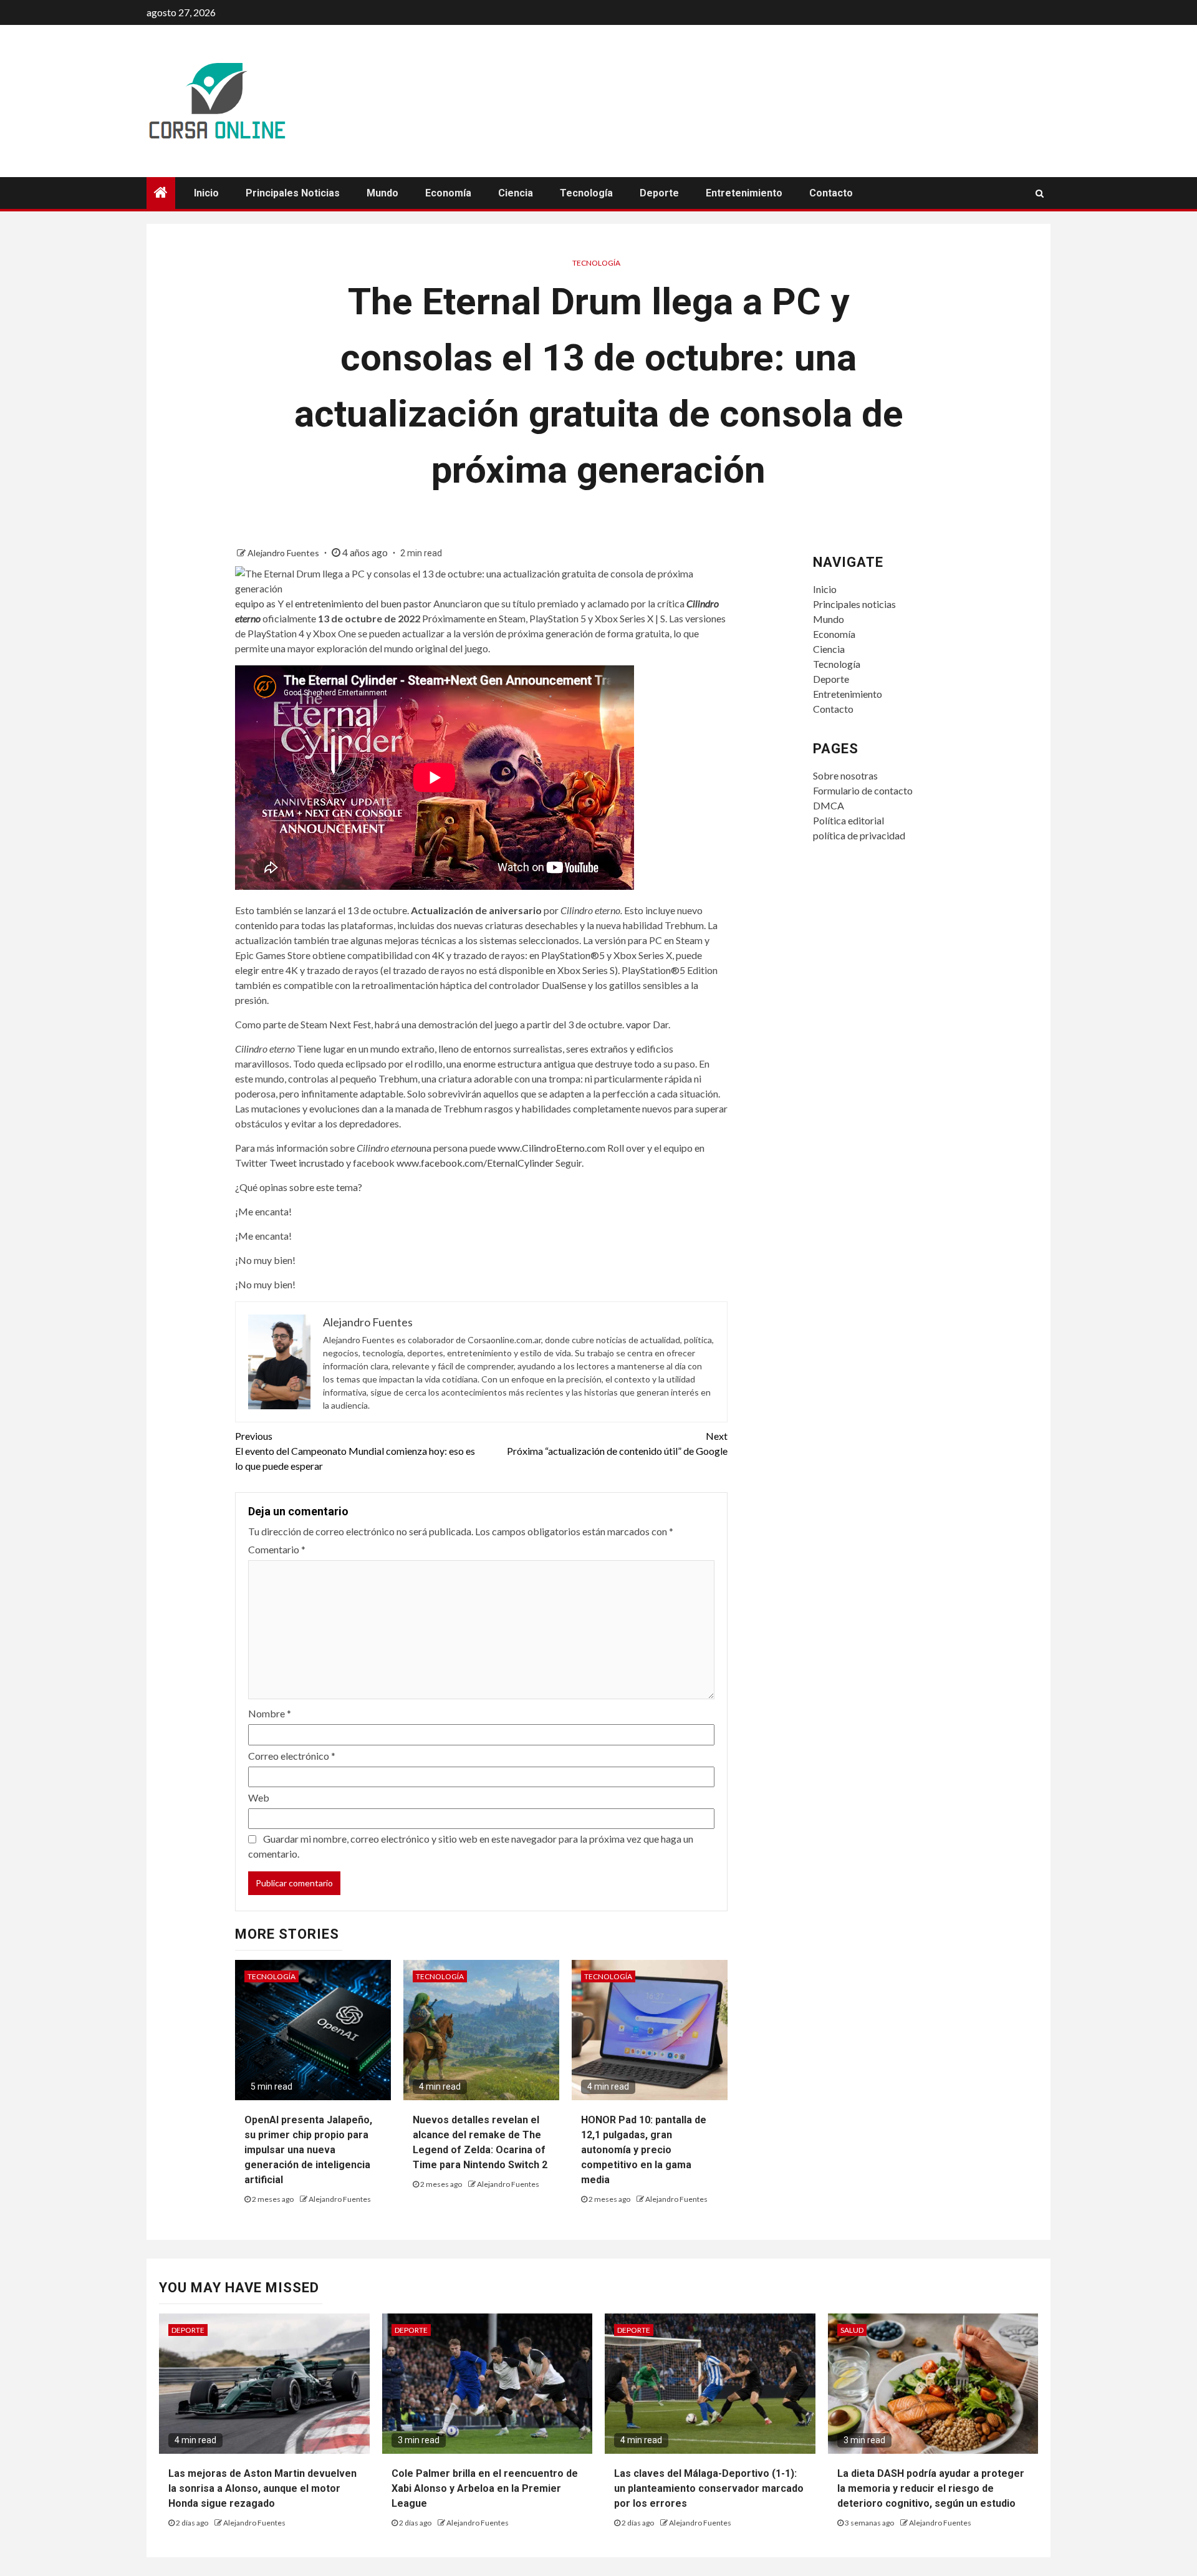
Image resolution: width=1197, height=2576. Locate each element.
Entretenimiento (744, 193)
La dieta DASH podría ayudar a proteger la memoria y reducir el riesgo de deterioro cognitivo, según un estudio (931, 2488)
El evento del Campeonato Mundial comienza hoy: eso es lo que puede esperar (355, 1451)
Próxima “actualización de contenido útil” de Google (617, 1443)
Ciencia (516, 193)
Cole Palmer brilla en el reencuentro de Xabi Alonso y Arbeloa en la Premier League (485, 2488)
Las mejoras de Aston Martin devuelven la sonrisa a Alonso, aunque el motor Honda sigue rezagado (262, 2488)
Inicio (206, 193)
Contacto (831, 193)
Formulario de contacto (863, 790)
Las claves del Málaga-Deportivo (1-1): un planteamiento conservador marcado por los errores (709, 2488)
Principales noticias (293, 193)
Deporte (659, 193)
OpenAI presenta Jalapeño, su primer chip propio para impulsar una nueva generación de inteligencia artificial (308, 2150)
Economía (448, 193)
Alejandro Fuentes (284, 553)
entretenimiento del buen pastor (363, 603)
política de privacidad (859, 835)
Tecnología (586, 193)
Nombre (270, 1713)
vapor (638, 1024)
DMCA (829, 805)
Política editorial (848, 820)
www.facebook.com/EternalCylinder (475, 1163)
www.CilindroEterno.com (551, 1148)
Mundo (382, 193)
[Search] (1040, 193)
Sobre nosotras (845, 775)
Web (259, 1797)
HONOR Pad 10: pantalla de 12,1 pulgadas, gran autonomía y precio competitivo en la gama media (644, 2150)
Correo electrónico (292, 1756)
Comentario (277, 1549)
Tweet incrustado (307, 1163)
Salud (852, 2330)
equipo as (255, 603)
